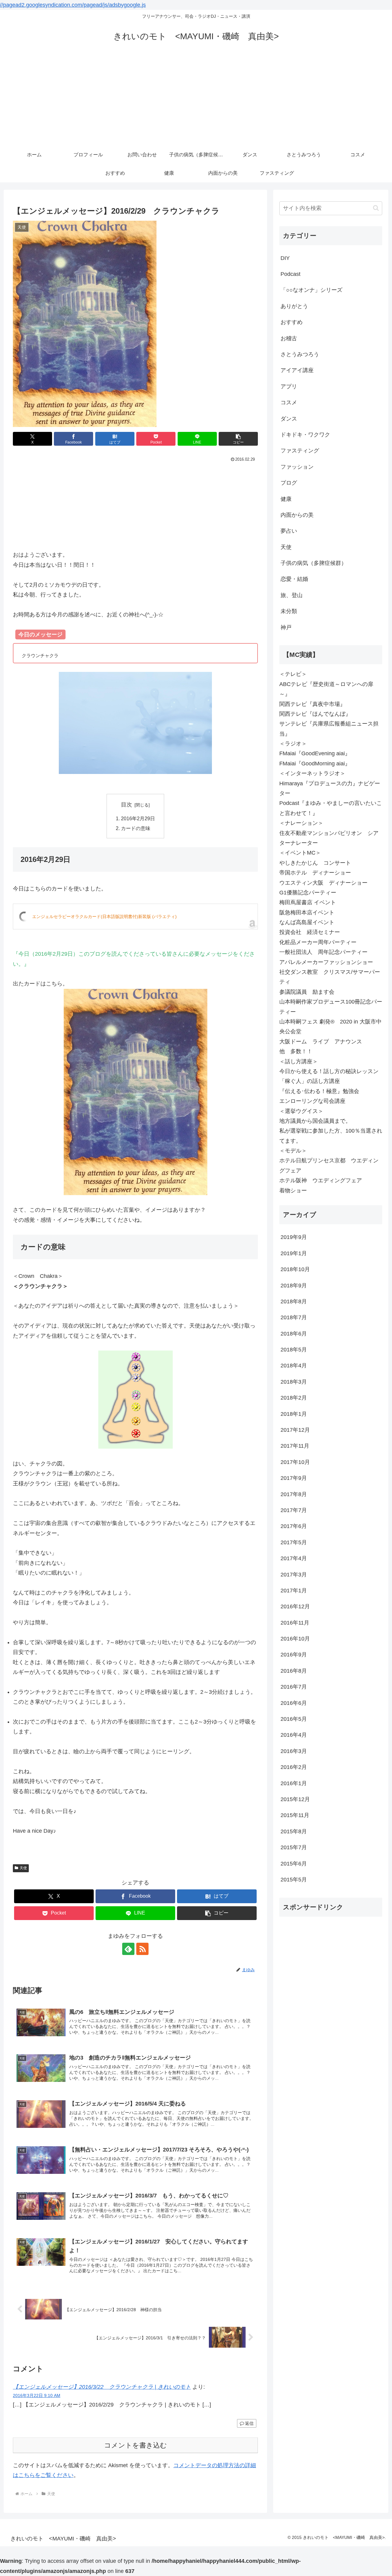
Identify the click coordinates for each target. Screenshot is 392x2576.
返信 (249, 2423)
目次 (126, 805)
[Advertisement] (196, 100)
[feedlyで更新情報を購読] (128, 1949)
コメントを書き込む (136, 2445)
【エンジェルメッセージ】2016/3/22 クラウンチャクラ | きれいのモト (102, 2387)
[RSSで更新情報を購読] (142, 1949)
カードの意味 (136, 828)
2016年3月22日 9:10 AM (37, 2395)
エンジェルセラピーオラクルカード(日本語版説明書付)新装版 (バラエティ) (104, 916)
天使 (23, 1868)
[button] (238, 439)
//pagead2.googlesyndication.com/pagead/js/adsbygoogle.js (73, 5)
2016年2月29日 (138, 818)
